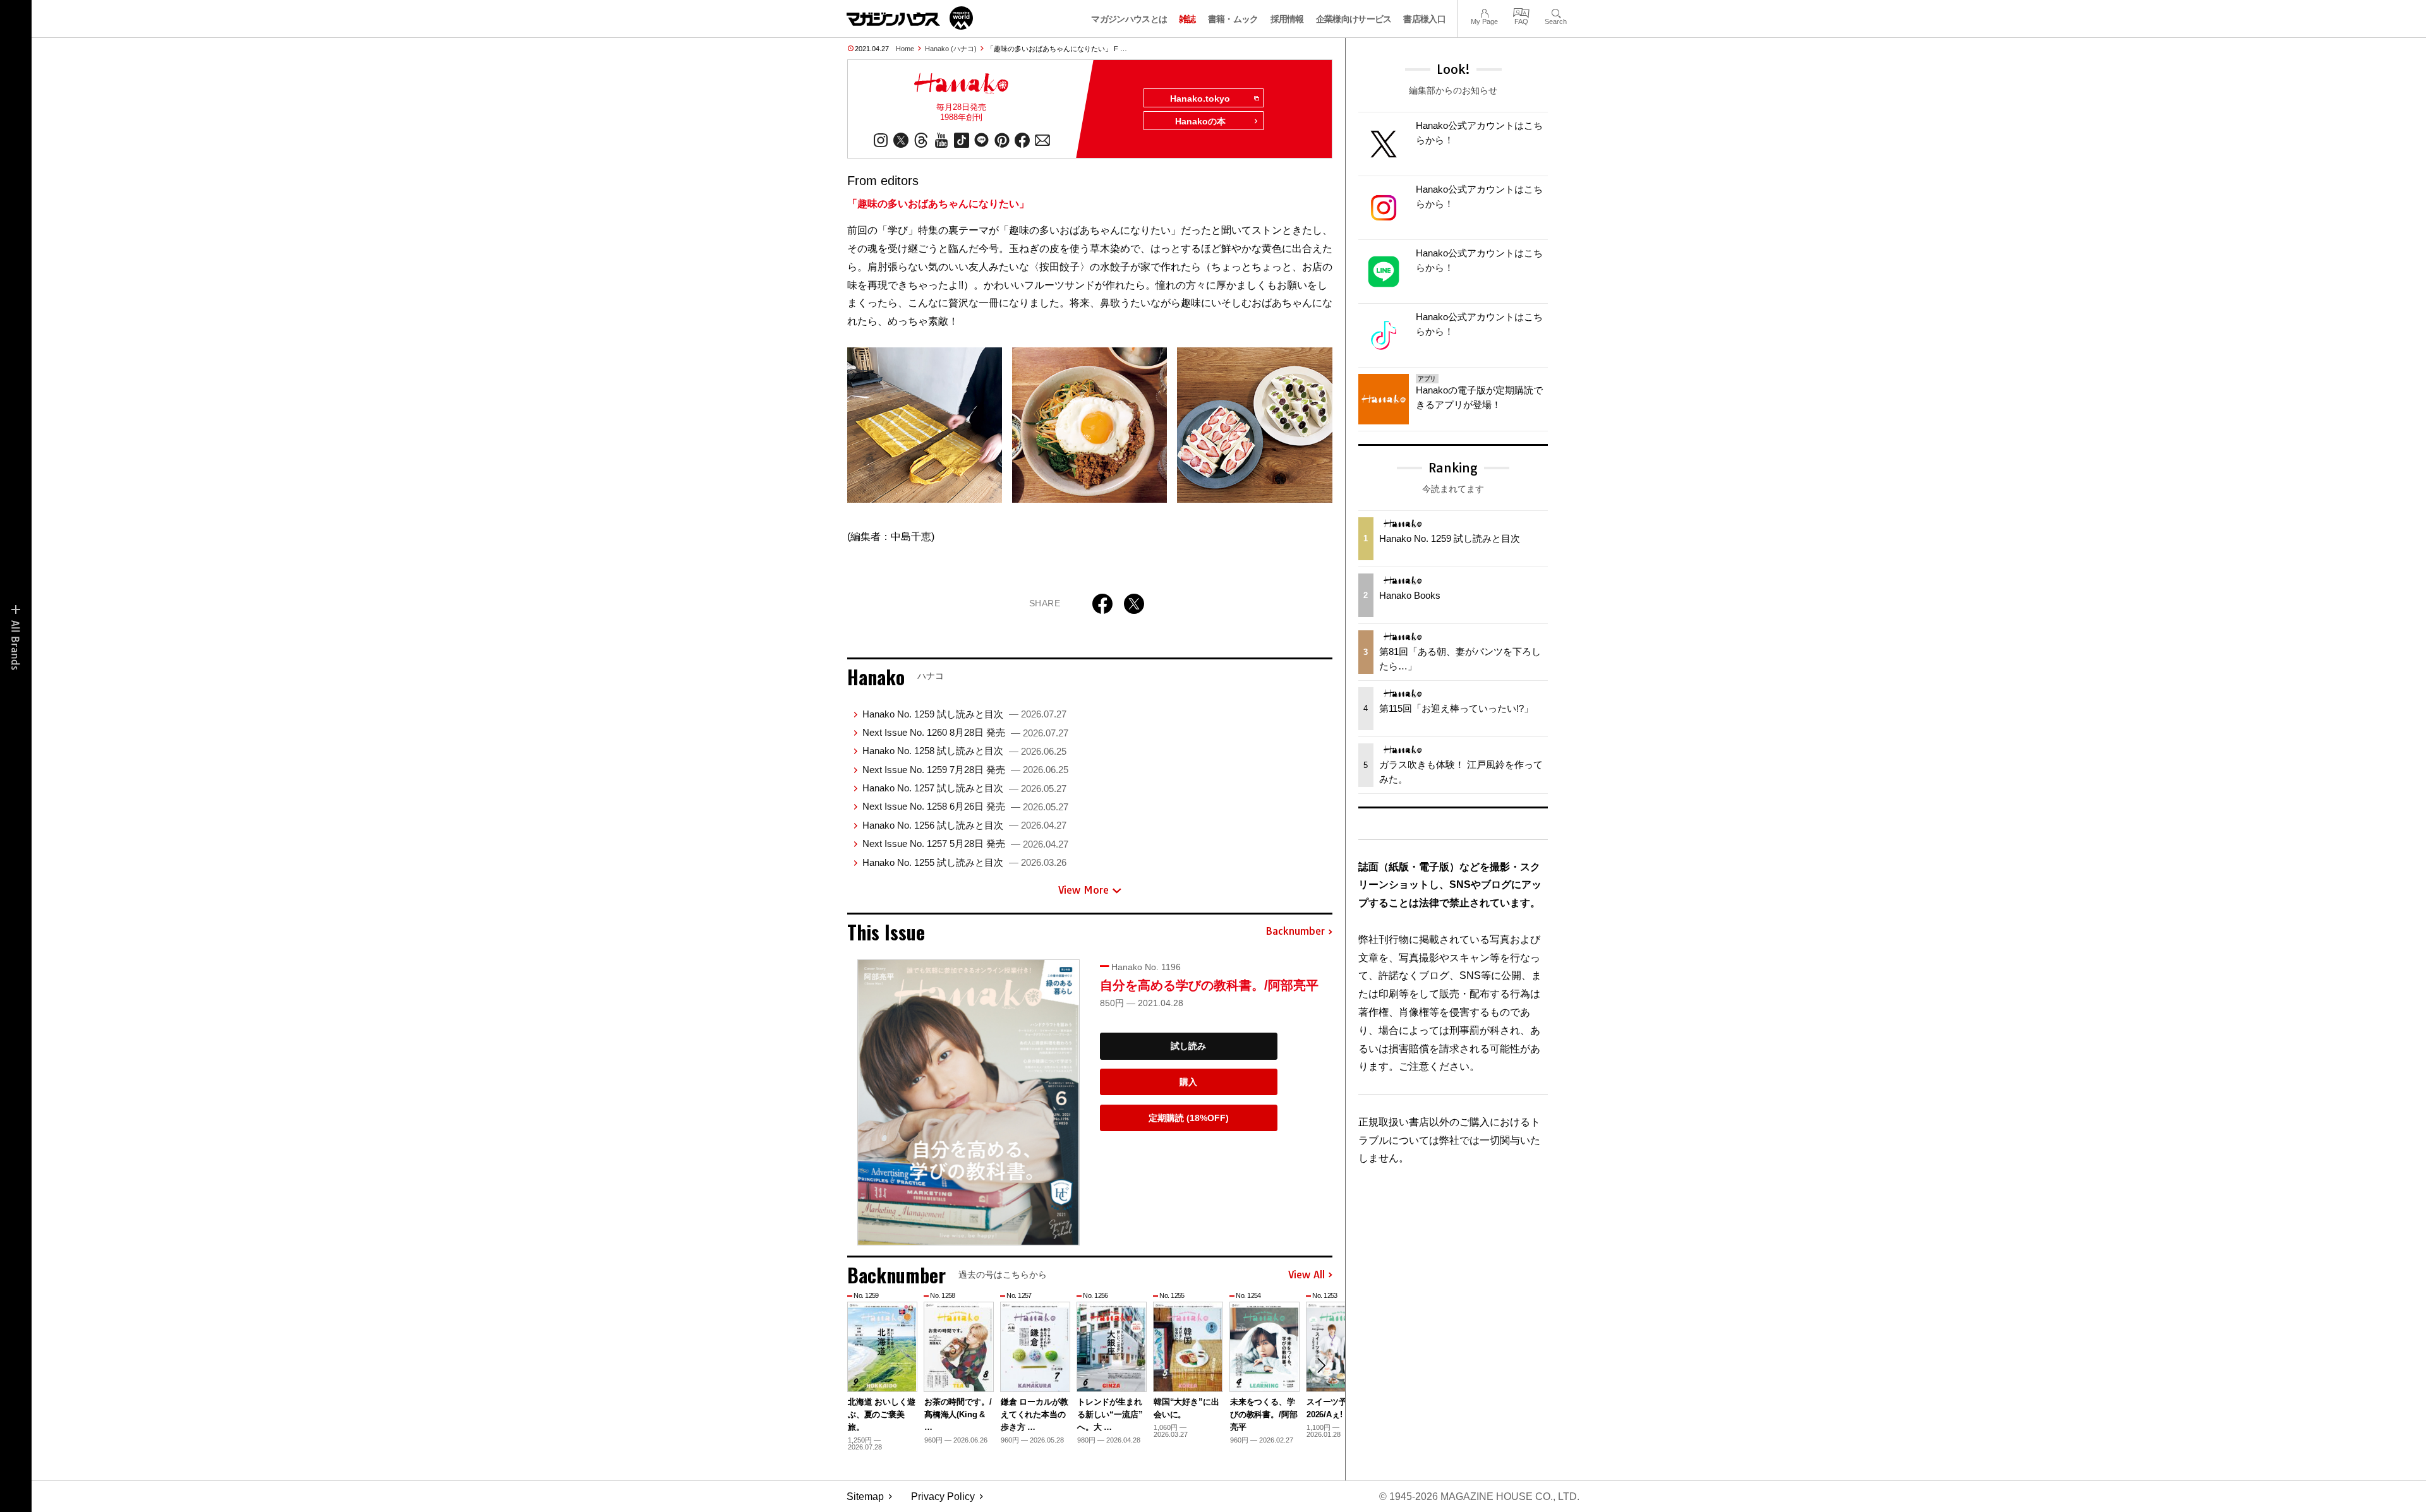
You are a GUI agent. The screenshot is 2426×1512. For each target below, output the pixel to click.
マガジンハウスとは (1129, 19)
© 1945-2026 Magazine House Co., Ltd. (1479, 1497)
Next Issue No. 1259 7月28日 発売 (965, 770)
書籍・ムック (1233, 19)
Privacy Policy (943, 1497)
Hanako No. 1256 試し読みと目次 (964, 825)
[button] (1321, 1365)
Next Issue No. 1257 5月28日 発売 (965, 843)
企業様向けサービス (1354, 19)
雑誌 (1187, 19)
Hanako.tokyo (1200, 99)
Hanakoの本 (1200, 121)
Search (1556, 12)
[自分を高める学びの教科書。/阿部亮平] (969, 1102)
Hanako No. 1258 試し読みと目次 (964, 751)
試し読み (1188, 1046)
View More (1083, 890)
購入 (1188, 1082)
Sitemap (865, 1497)
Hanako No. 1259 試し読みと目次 (964, 714)
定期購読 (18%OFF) (1189, 1118)
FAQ (1521, 12)
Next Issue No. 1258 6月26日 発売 (965, 806)
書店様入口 (1424, 19)
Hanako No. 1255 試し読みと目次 (964, 862)
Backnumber (1295, 932)
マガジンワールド (910, 18)
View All (1307, 1275)
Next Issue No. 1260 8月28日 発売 (965, 732)
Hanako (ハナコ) (951, 49)
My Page (1484, 12)
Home (905, 49)
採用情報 (1287, 19)
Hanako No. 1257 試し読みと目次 (964, 788)
